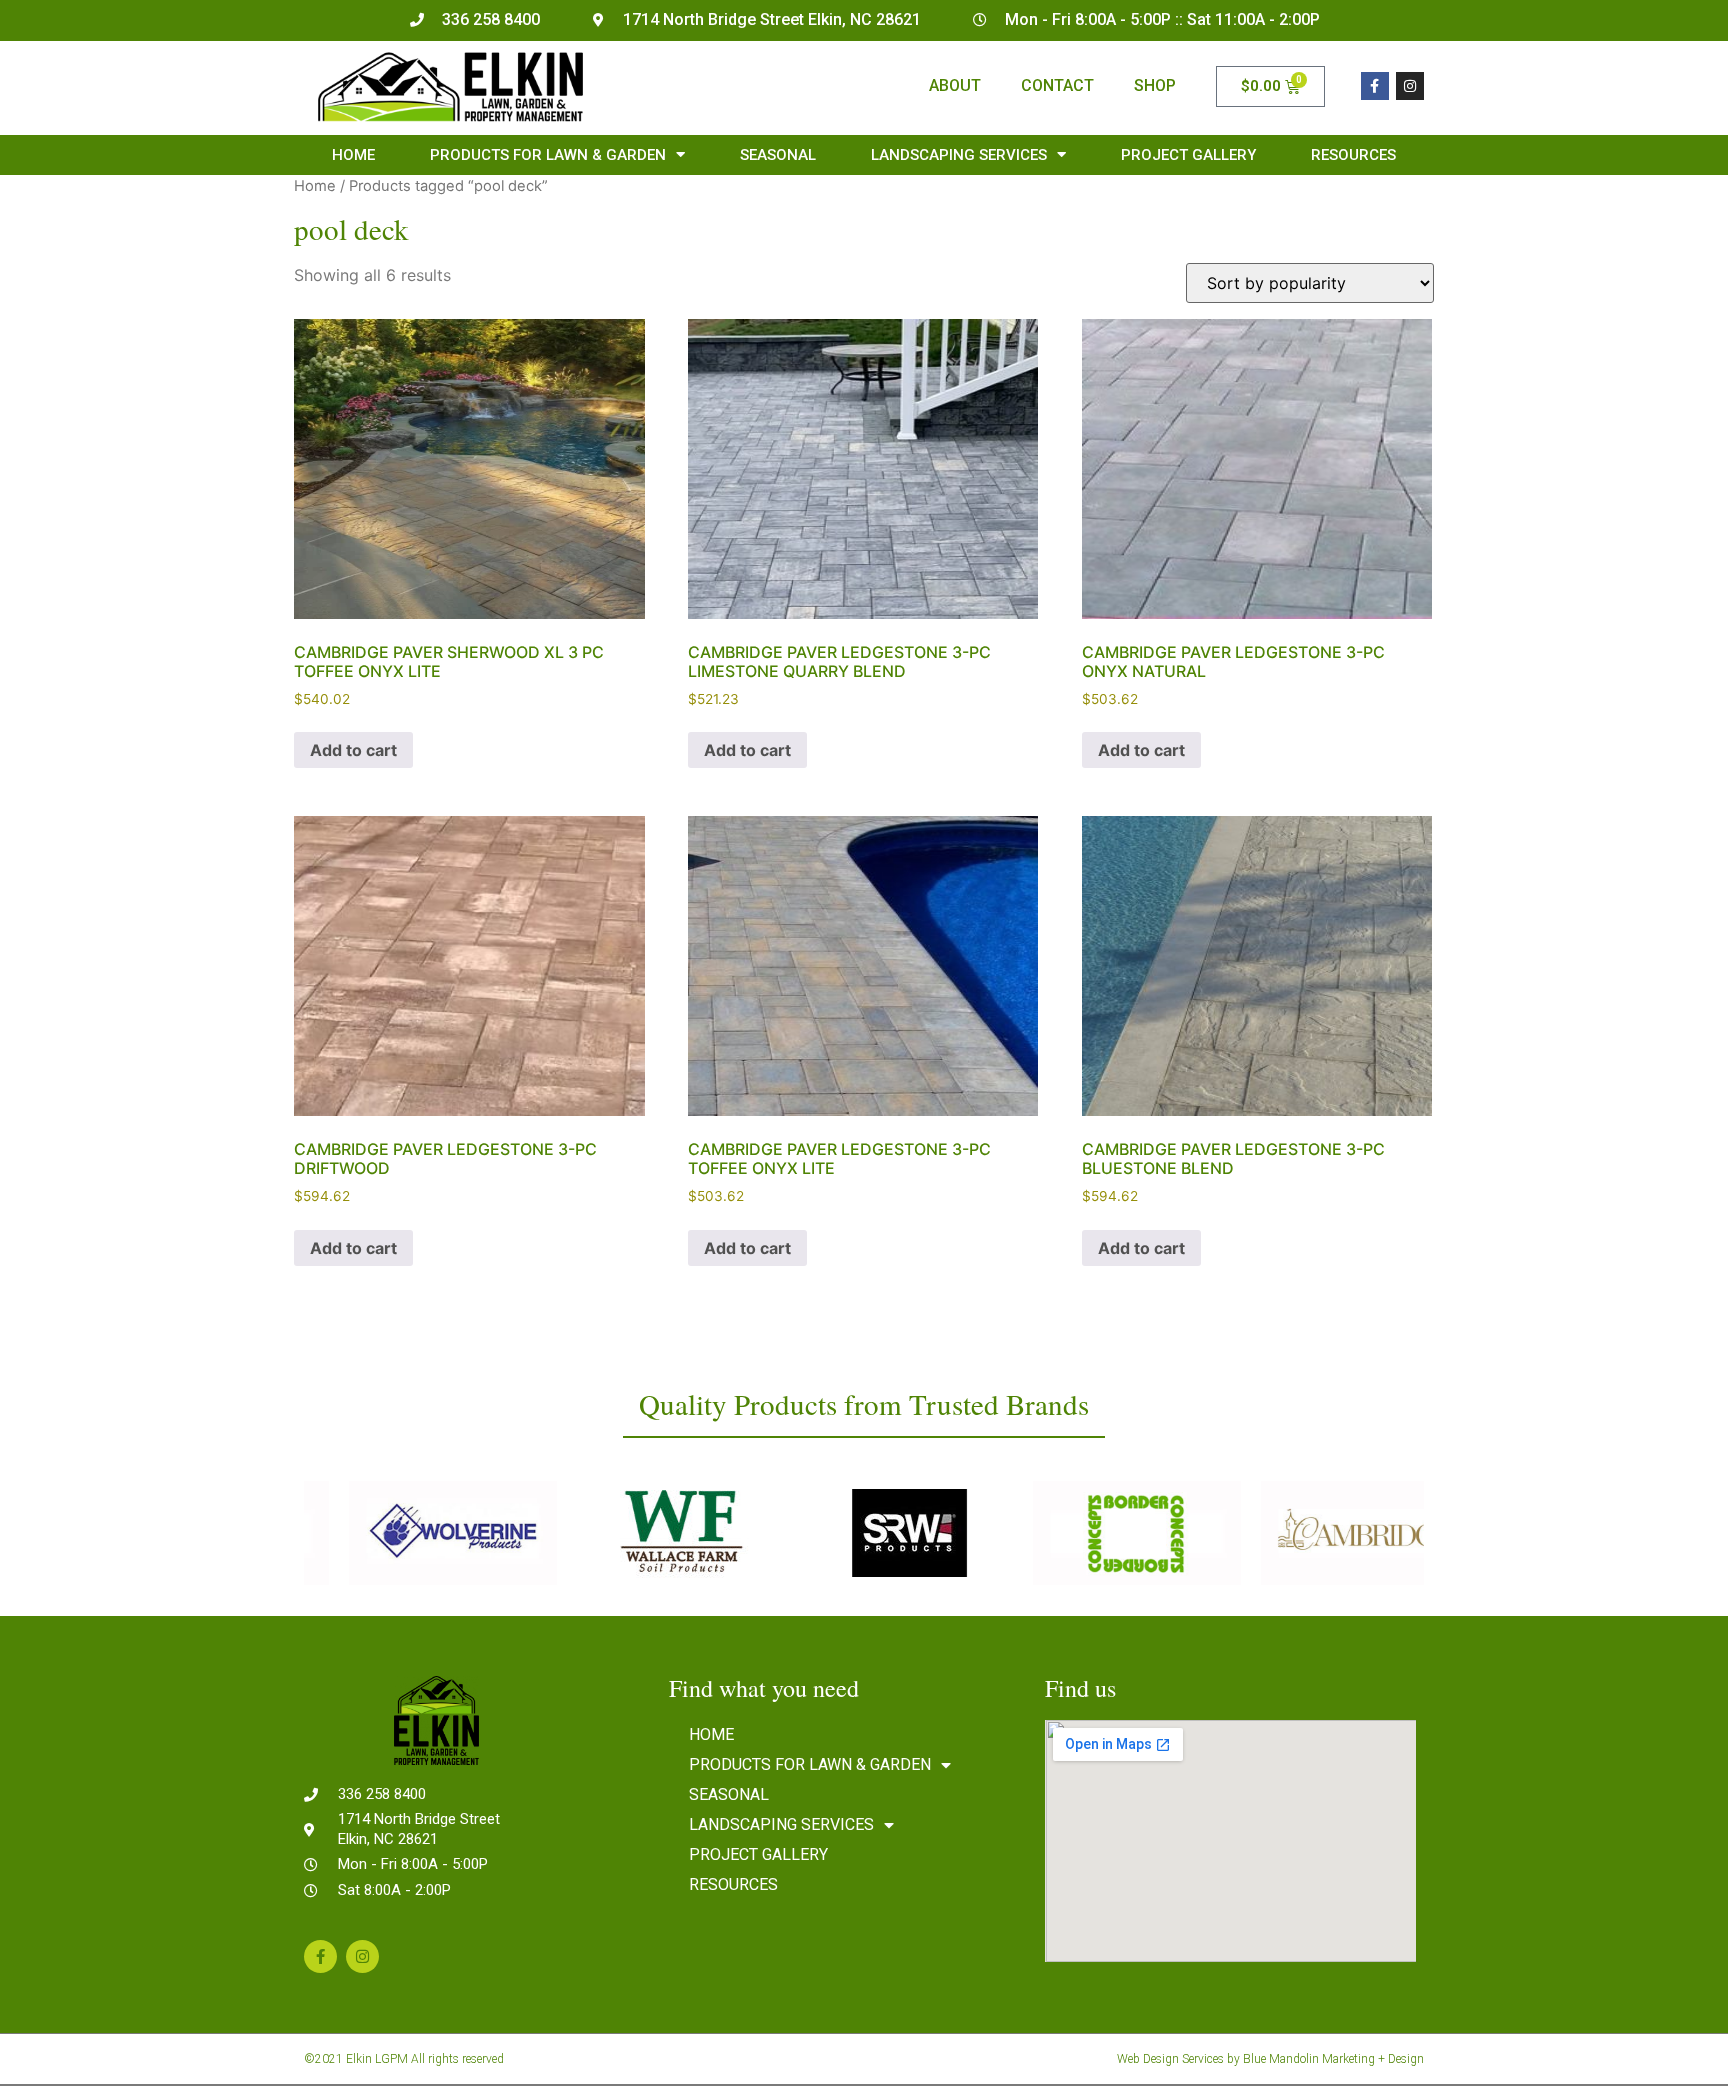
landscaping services (959, 155)
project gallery (1188, 155)
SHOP (1155, 85)
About (955, 85)
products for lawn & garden (548, 155)
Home (315, 186)
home (353, 155)
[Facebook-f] (1375, 86)
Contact (1057, 85)
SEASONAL (778, 155)
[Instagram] (1410, 86)
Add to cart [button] (353, 750)
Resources (1353, 155)
